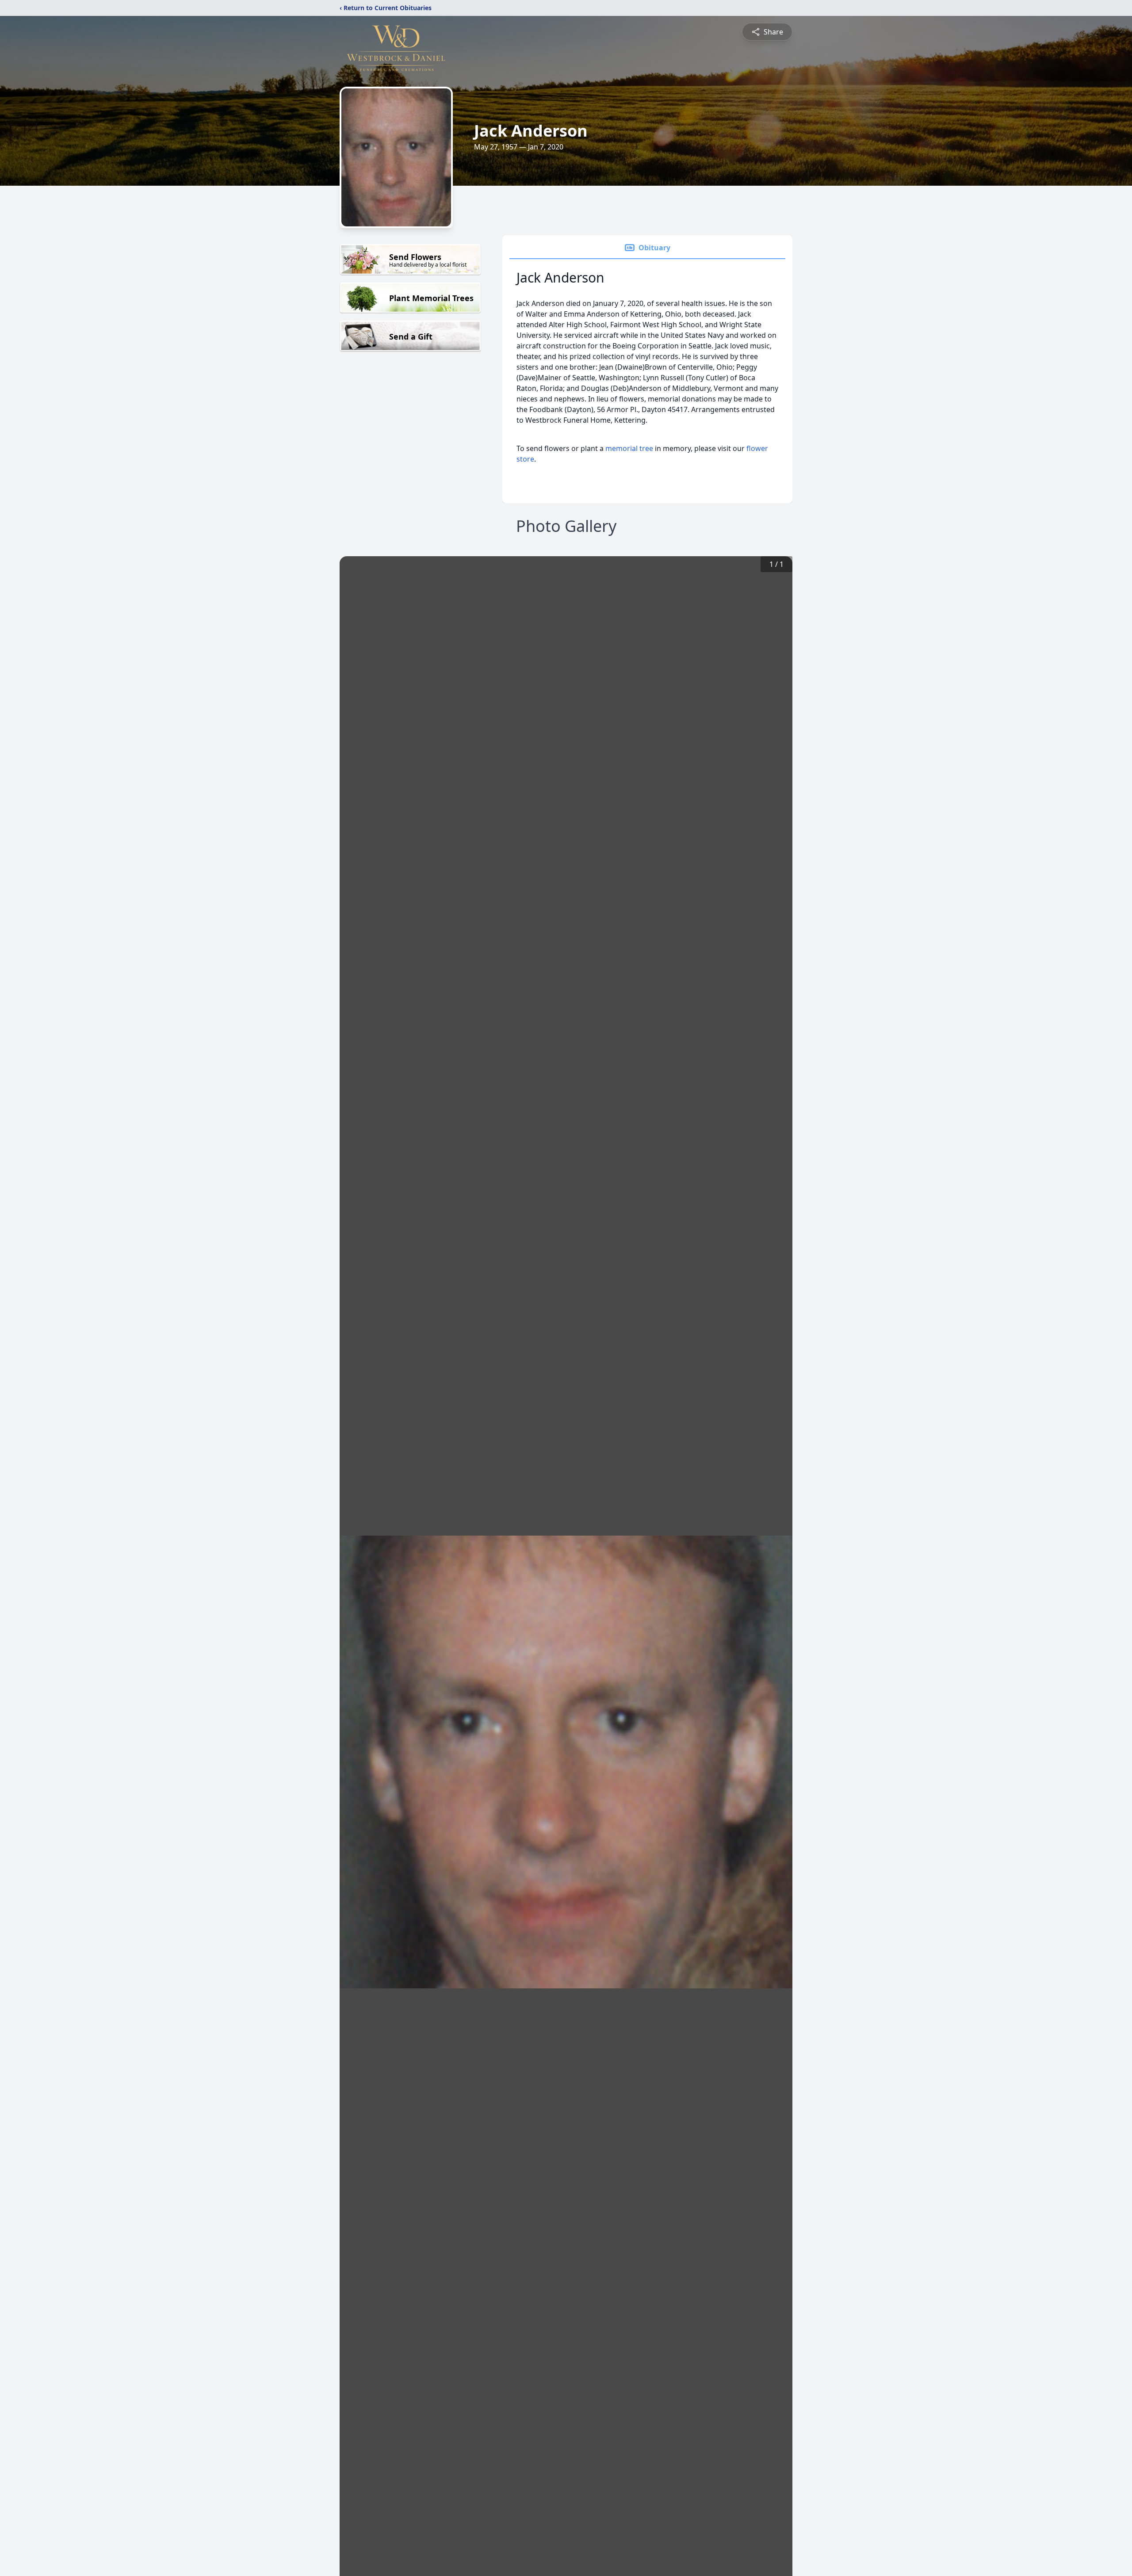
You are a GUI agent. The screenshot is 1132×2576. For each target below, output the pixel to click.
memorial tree (629, 448)
